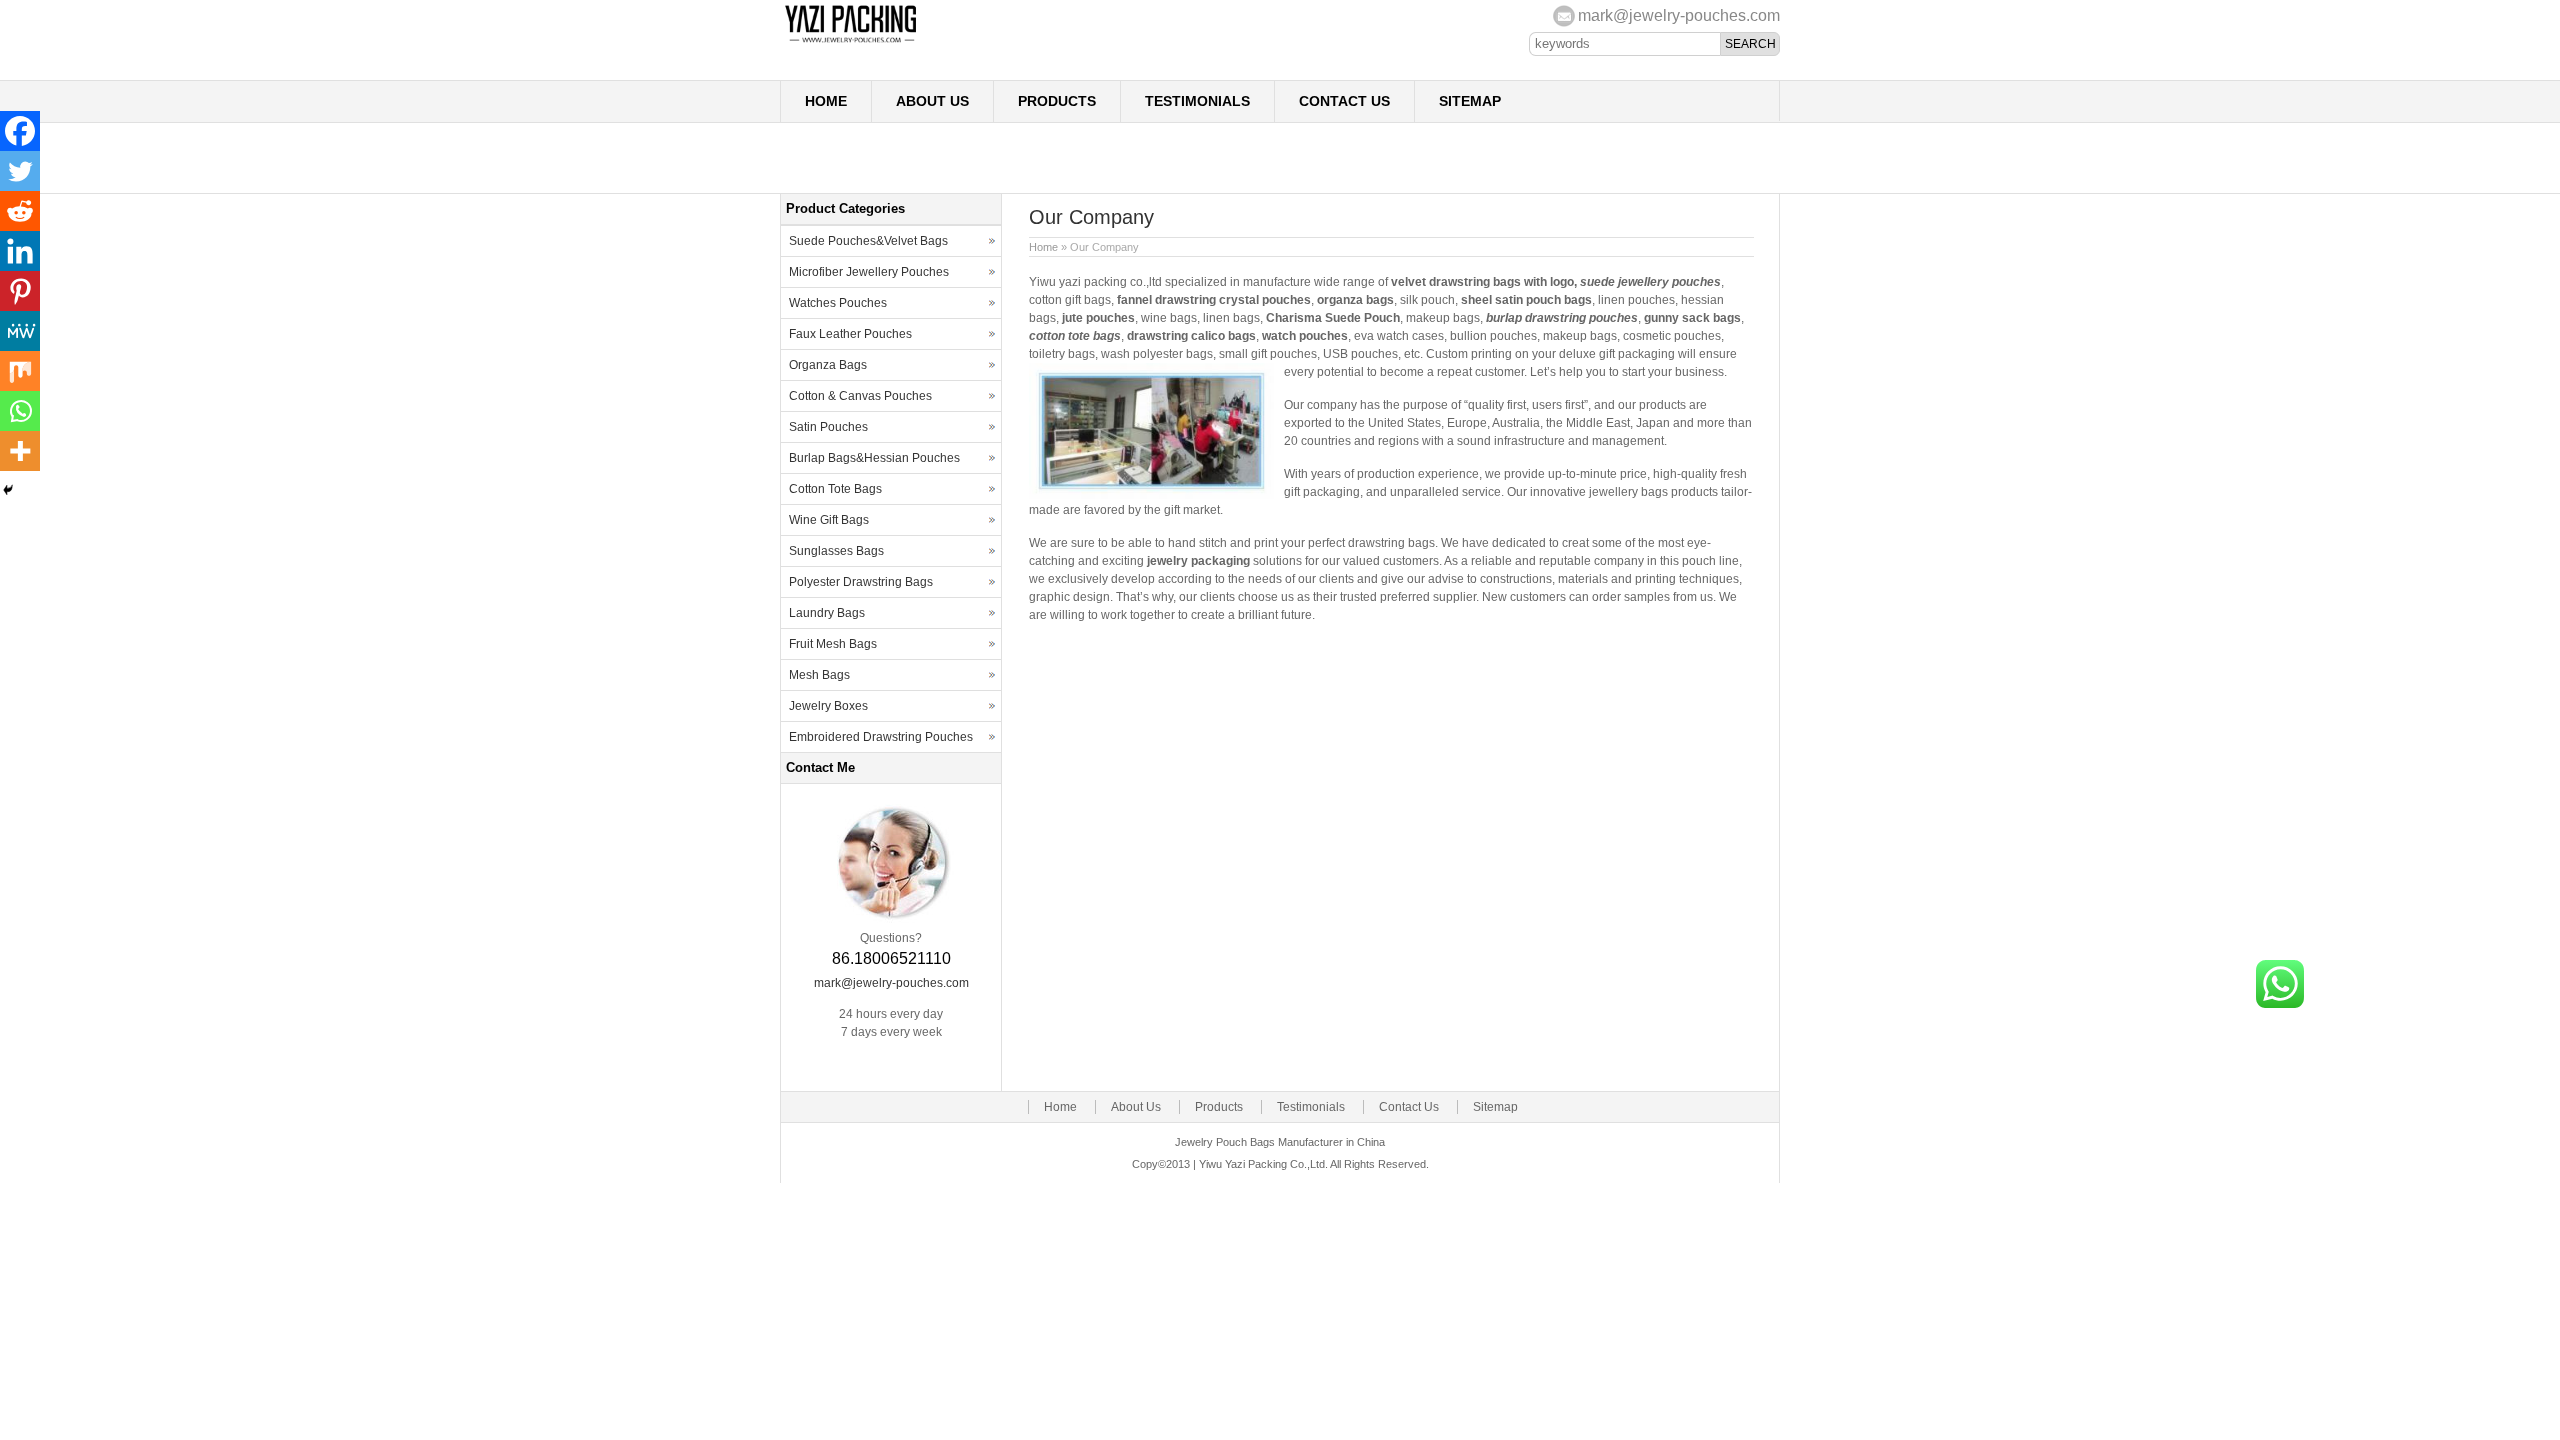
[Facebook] (20, 131)
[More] (20, 451)
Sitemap (1470, 101)
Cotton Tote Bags (835, 489)
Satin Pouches (828, 427)
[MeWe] (20, 331)
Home (826, 101)
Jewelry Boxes (828, 706)
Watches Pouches (838, 303)
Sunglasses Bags (836, 551)
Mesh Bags (819, 675)
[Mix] (20, 371)
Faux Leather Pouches (850, 334)
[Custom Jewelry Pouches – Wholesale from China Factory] (980, 41)
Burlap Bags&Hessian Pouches (874, 458)
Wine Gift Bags (829, 520)
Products (1057, 101)
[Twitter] (20, 171)
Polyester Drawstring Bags (861, 582)
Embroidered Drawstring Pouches (881, 737)
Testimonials (1197, 101)
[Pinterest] (20, 291)
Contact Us (1344, 101)
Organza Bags (828, 365)
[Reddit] (20, 211)
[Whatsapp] (20, 411)
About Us (932, 101)
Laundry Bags (827, 613)
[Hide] (8, 490)
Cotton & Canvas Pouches (860, 396)
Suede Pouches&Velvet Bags (868, 241)
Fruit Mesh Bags (833, 644)
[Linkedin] (20, 251)
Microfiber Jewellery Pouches (869, 272)
